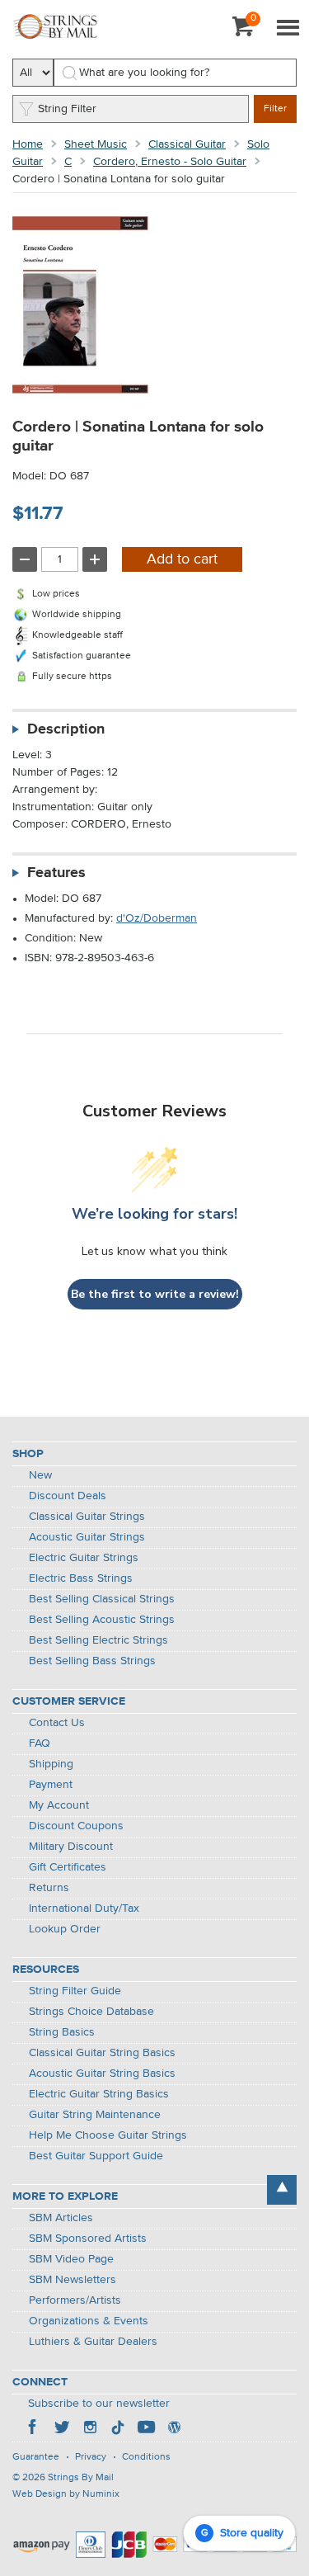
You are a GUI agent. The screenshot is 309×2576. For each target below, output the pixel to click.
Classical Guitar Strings (87, 1517)
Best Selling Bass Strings (92, 1661)
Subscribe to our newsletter (99, 2404)
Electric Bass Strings (81, 1578)
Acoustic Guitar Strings (87, 1537)
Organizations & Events (89, 2321)
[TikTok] (118, 2429)
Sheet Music (96, 144)
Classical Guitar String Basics (102, 2053)
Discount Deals (68, 1496)
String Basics (62, 2032)
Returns (49, 1888)
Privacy (91, 2457)
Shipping (51, 1764)
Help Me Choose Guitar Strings (108, 2135)
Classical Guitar (187, 144)
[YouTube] (146, 2429)
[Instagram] (90, 2429)
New (40, 1475)
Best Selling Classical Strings (102, 1599)
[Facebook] (34, 2429)
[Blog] (174, 2429)
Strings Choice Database (91, 2012)
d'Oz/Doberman (157, 918)
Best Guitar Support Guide (96, 2156)
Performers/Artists (75, 2300)
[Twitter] (62, 2429)
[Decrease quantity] (25, 559)
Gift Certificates (68, 1867)
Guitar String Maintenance (95, 2115)
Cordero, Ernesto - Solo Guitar (170, 162)
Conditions (146, 2457)
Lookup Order (65, 1929)
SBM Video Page (71, 2259)
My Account (59, 1805)
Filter (275, 109)
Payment (51, 1785)
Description (66, 729)
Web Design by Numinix (66, 2494)
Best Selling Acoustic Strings (102, 1620)
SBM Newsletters (73, 2280)
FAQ (40, 1743)
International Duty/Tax (84, 1908)
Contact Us (57, 1723)
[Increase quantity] (95, 559)
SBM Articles (61, 2218)
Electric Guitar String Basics (99, 2094)
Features (56, 873)
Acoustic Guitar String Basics (102, 2074)
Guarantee (36, 2457)
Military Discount (71, 1847)
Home (28, 144)
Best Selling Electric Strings (98, 1640)
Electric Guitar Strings (84, 1558)
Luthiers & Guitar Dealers (93, 2342)
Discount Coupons (76, 1826)
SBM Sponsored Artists (88, 2239)
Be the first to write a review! (155, 1294)
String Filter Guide (75, 1991)
